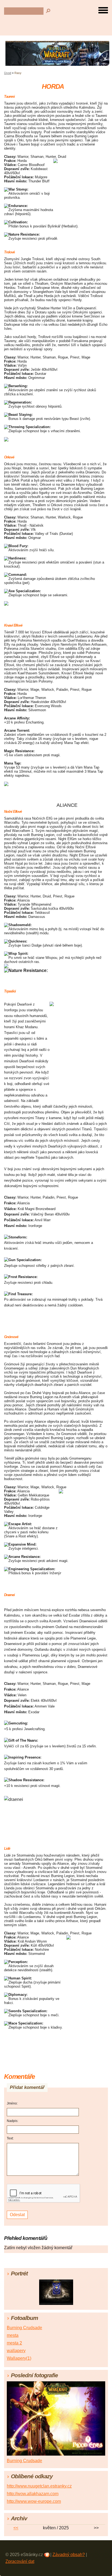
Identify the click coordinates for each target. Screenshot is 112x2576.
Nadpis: (13, 2121)
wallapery (16, 2351)
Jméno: (12, 2103)
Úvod (8, 73)
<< (16, 2528)
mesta (13, 2335)
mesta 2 (14, 2343)
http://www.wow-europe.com (34, 2501)
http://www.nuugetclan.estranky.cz (39, 2486)
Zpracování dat (20, 2561)
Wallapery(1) (19, 2358)
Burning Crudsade (24, 2328)
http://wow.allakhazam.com (33, 2494)
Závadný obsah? (69, 2555)
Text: (10, 2138)
